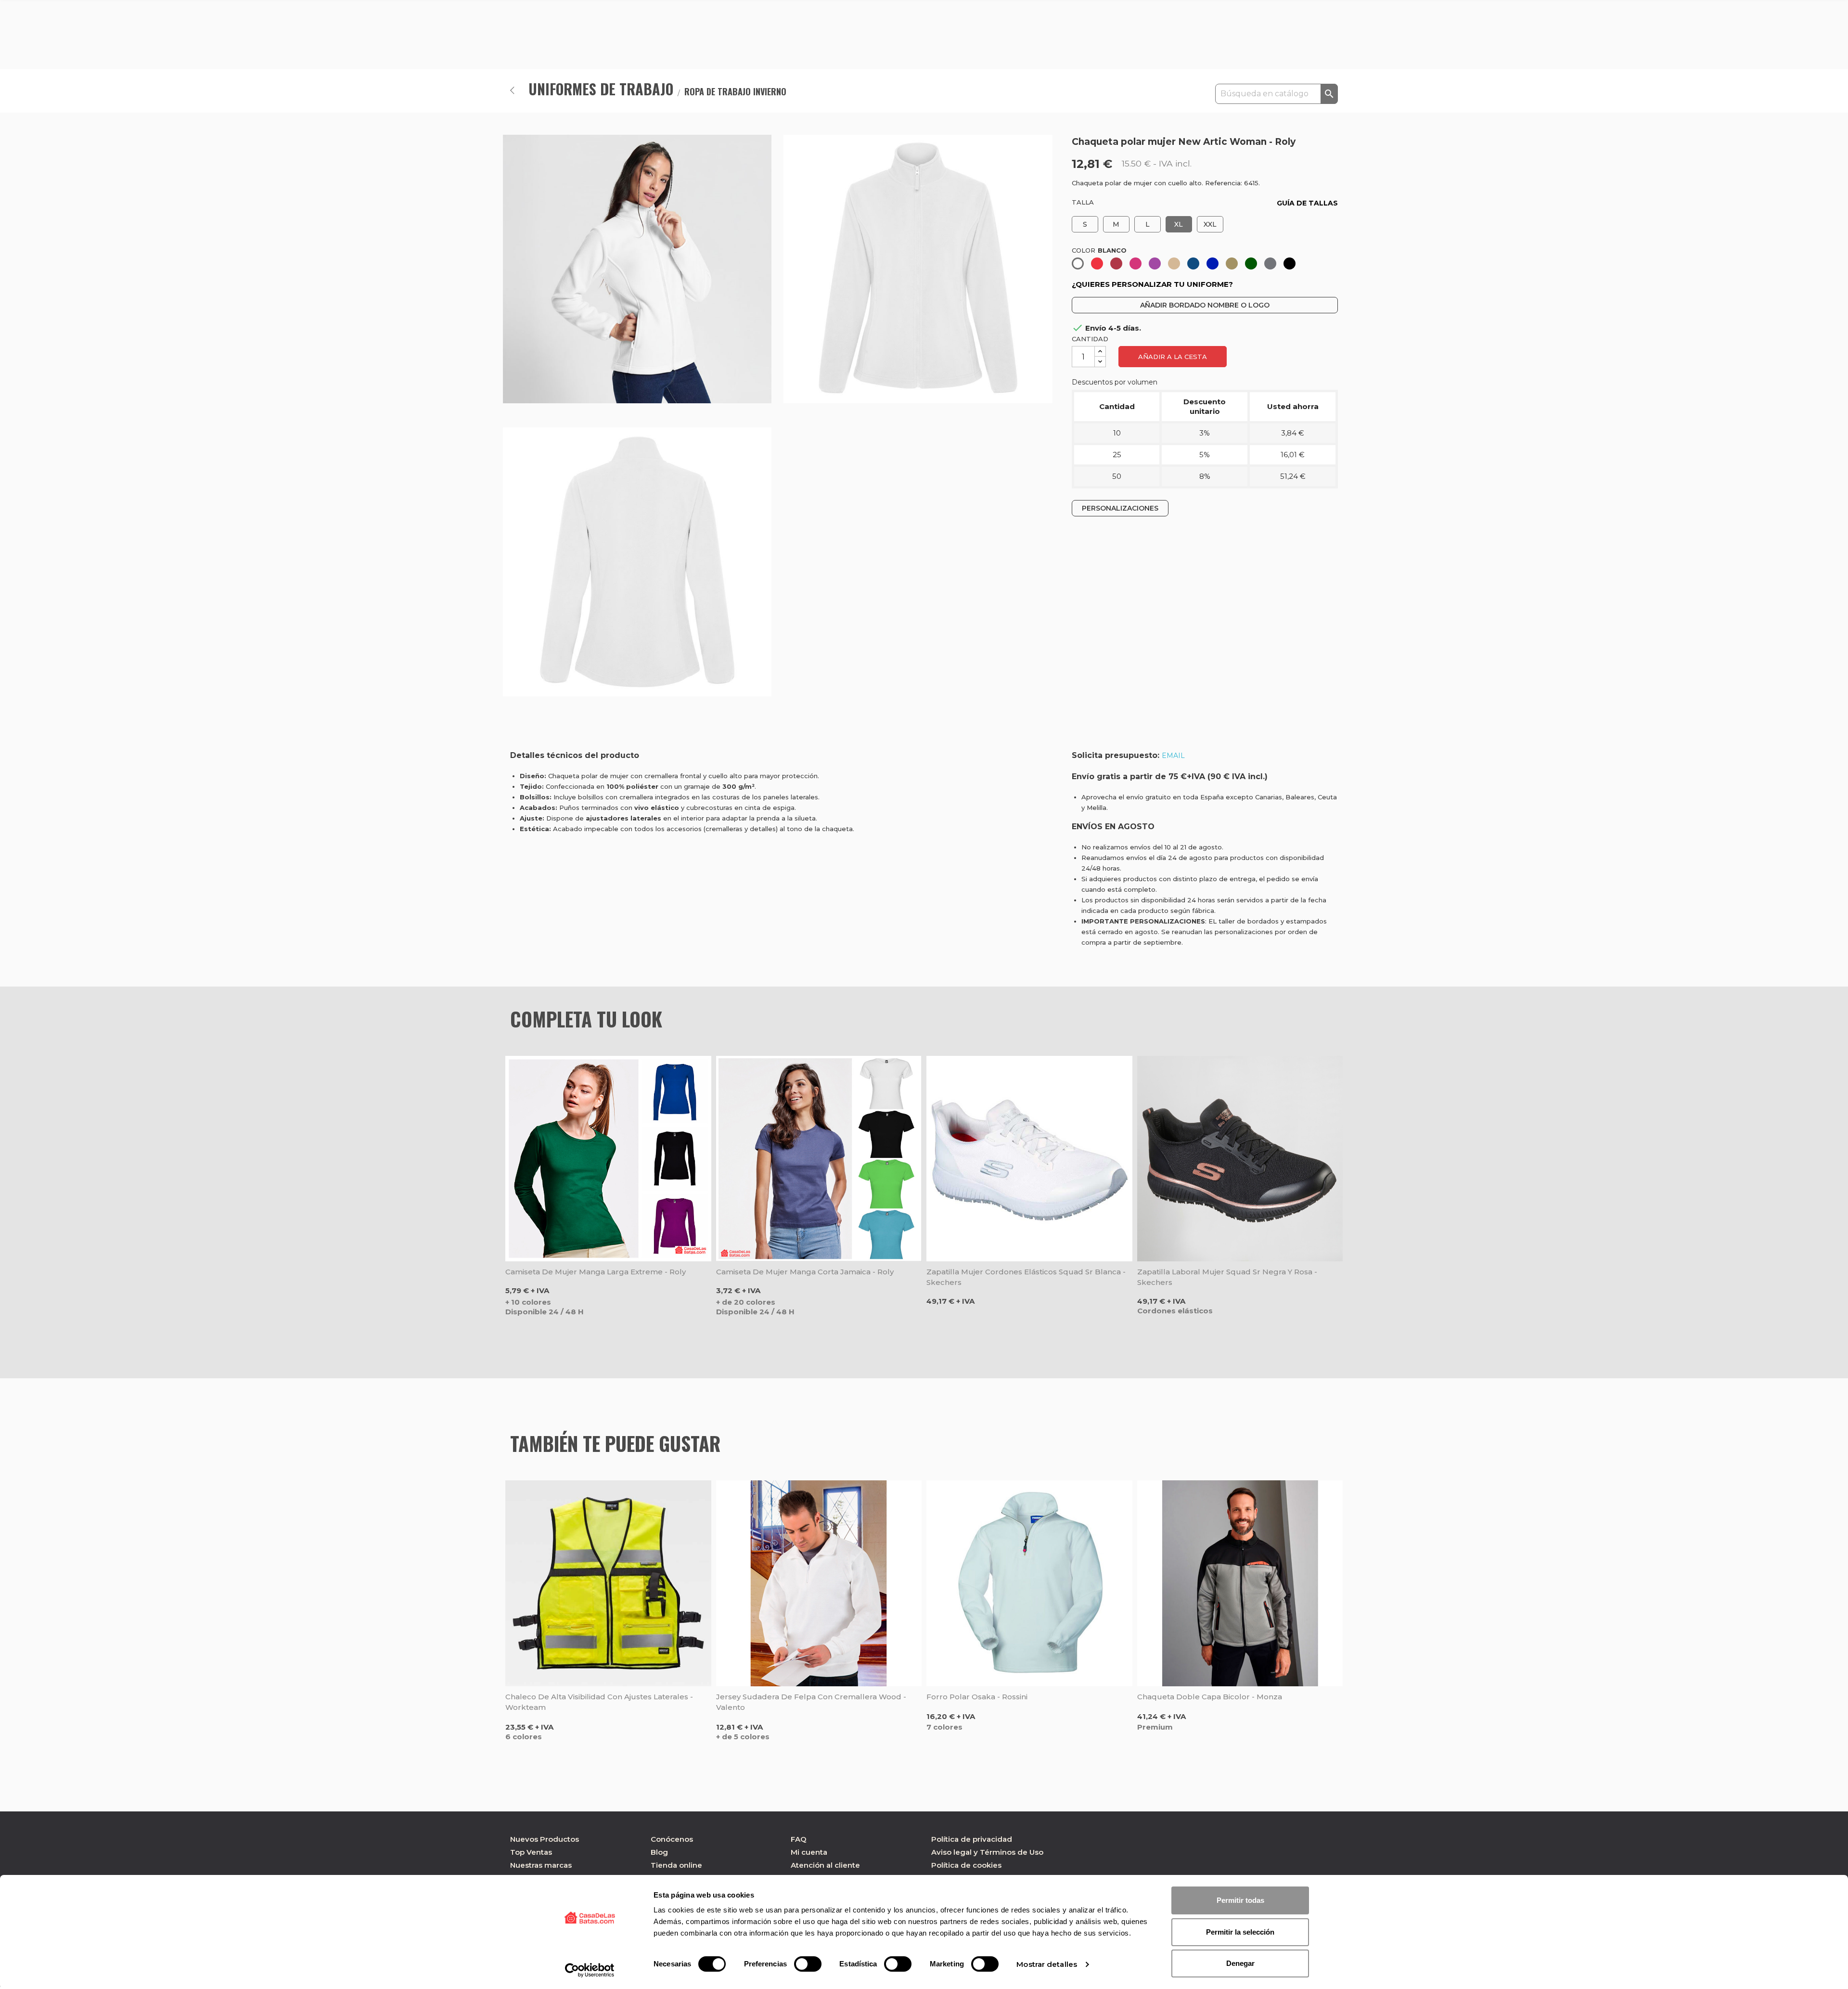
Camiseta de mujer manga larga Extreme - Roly (596, 1272)
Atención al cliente (825, 1865)
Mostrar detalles (1047, 1964)
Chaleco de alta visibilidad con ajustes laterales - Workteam (599, 1702)
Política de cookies (966, 1865)
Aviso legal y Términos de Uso (987, 1852)
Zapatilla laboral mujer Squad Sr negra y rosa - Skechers (1227, 1277)
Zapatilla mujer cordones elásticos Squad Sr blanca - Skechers (1026, 1277)
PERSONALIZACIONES (1120, 508)
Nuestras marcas (541, 1865)
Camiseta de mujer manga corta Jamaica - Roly (805, 1272)
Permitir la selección (1240, 1932)
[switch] (808, 1964)
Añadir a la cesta (1173, 357)
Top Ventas (531, 1852)
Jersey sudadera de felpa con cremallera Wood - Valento (811, 1702)
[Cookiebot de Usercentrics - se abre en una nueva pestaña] (590, 1970)
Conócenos (672, 1839)
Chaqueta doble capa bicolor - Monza (1210, 1697)
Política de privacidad (972, 1839)
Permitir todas (1240, 1900)
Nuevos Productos (545, 1839)
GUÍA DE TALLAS (1307, 203)
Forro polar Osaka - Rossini (977, 1697)
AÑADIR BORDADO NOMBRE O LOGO (1205, 305)
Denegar (1240, 1963)
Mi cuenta (809, 1852)
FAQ (799, 1839)
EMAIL (1173, 756)
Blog (659, 1852)
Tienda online (676, 1865)
